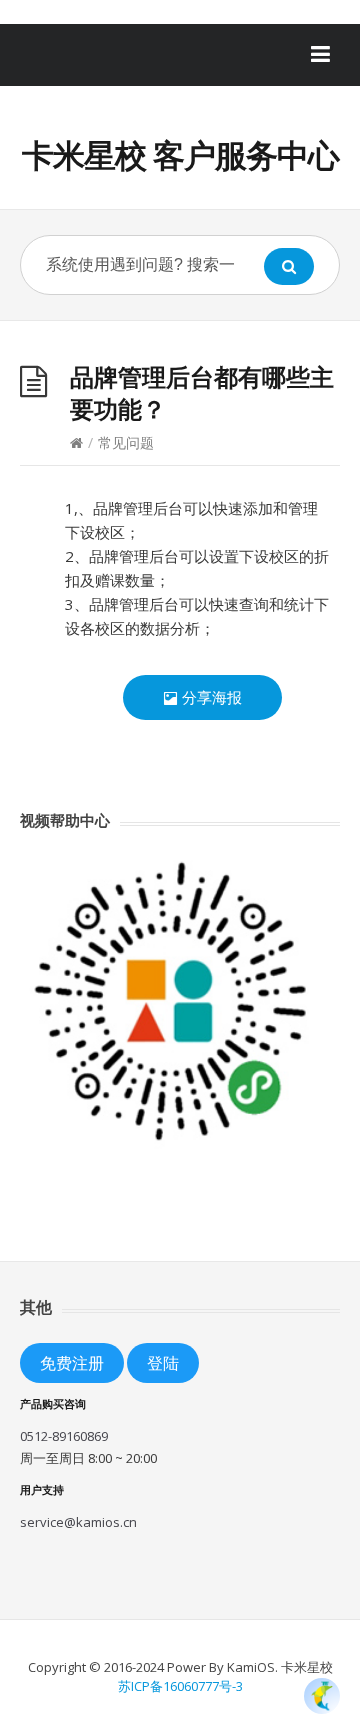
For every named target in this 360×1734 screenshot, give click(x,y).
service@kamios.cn (78, 1522)
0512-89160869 (64, 1436)
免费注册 (72, 1362)
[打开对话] (322, 1696)
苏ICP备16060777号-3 (180, 1686)
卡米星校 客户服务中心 (180, 154)
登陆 (163, 1362)
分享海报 (210, 697)
